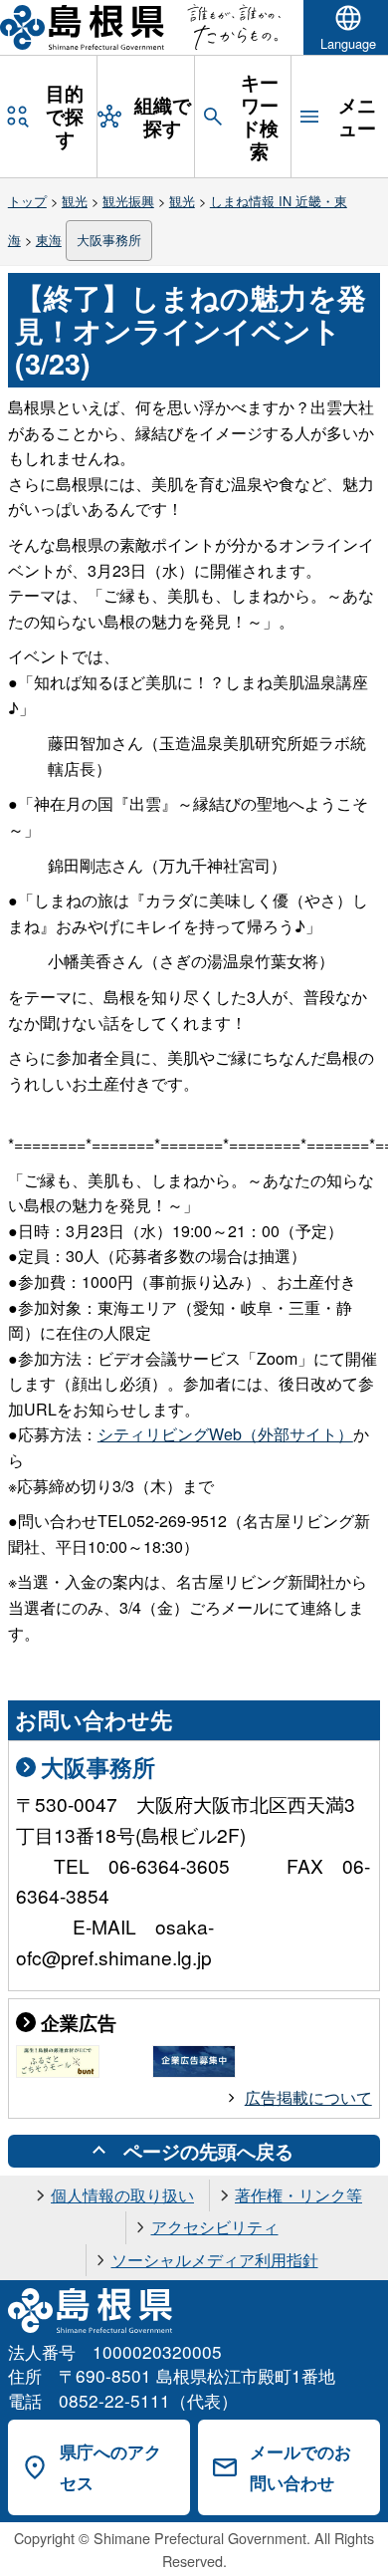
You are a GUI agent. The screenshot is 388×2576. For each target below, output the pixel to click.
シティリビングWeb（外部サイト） (225, 1434)
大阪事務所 (109, 240)
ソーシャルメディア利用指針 (215, 2260)
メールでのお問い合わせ (300, 2467)
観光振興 (128, 201)
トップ (27, 201)
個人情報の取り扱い (122, 2195)
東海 (49, 240)
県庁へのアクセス (110, 2467)
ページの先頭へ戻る (208, 2151)
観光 (75, 201)
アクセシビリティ (215, 2227)
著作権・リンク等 (298, 2195)
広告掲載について (308, 2097)
